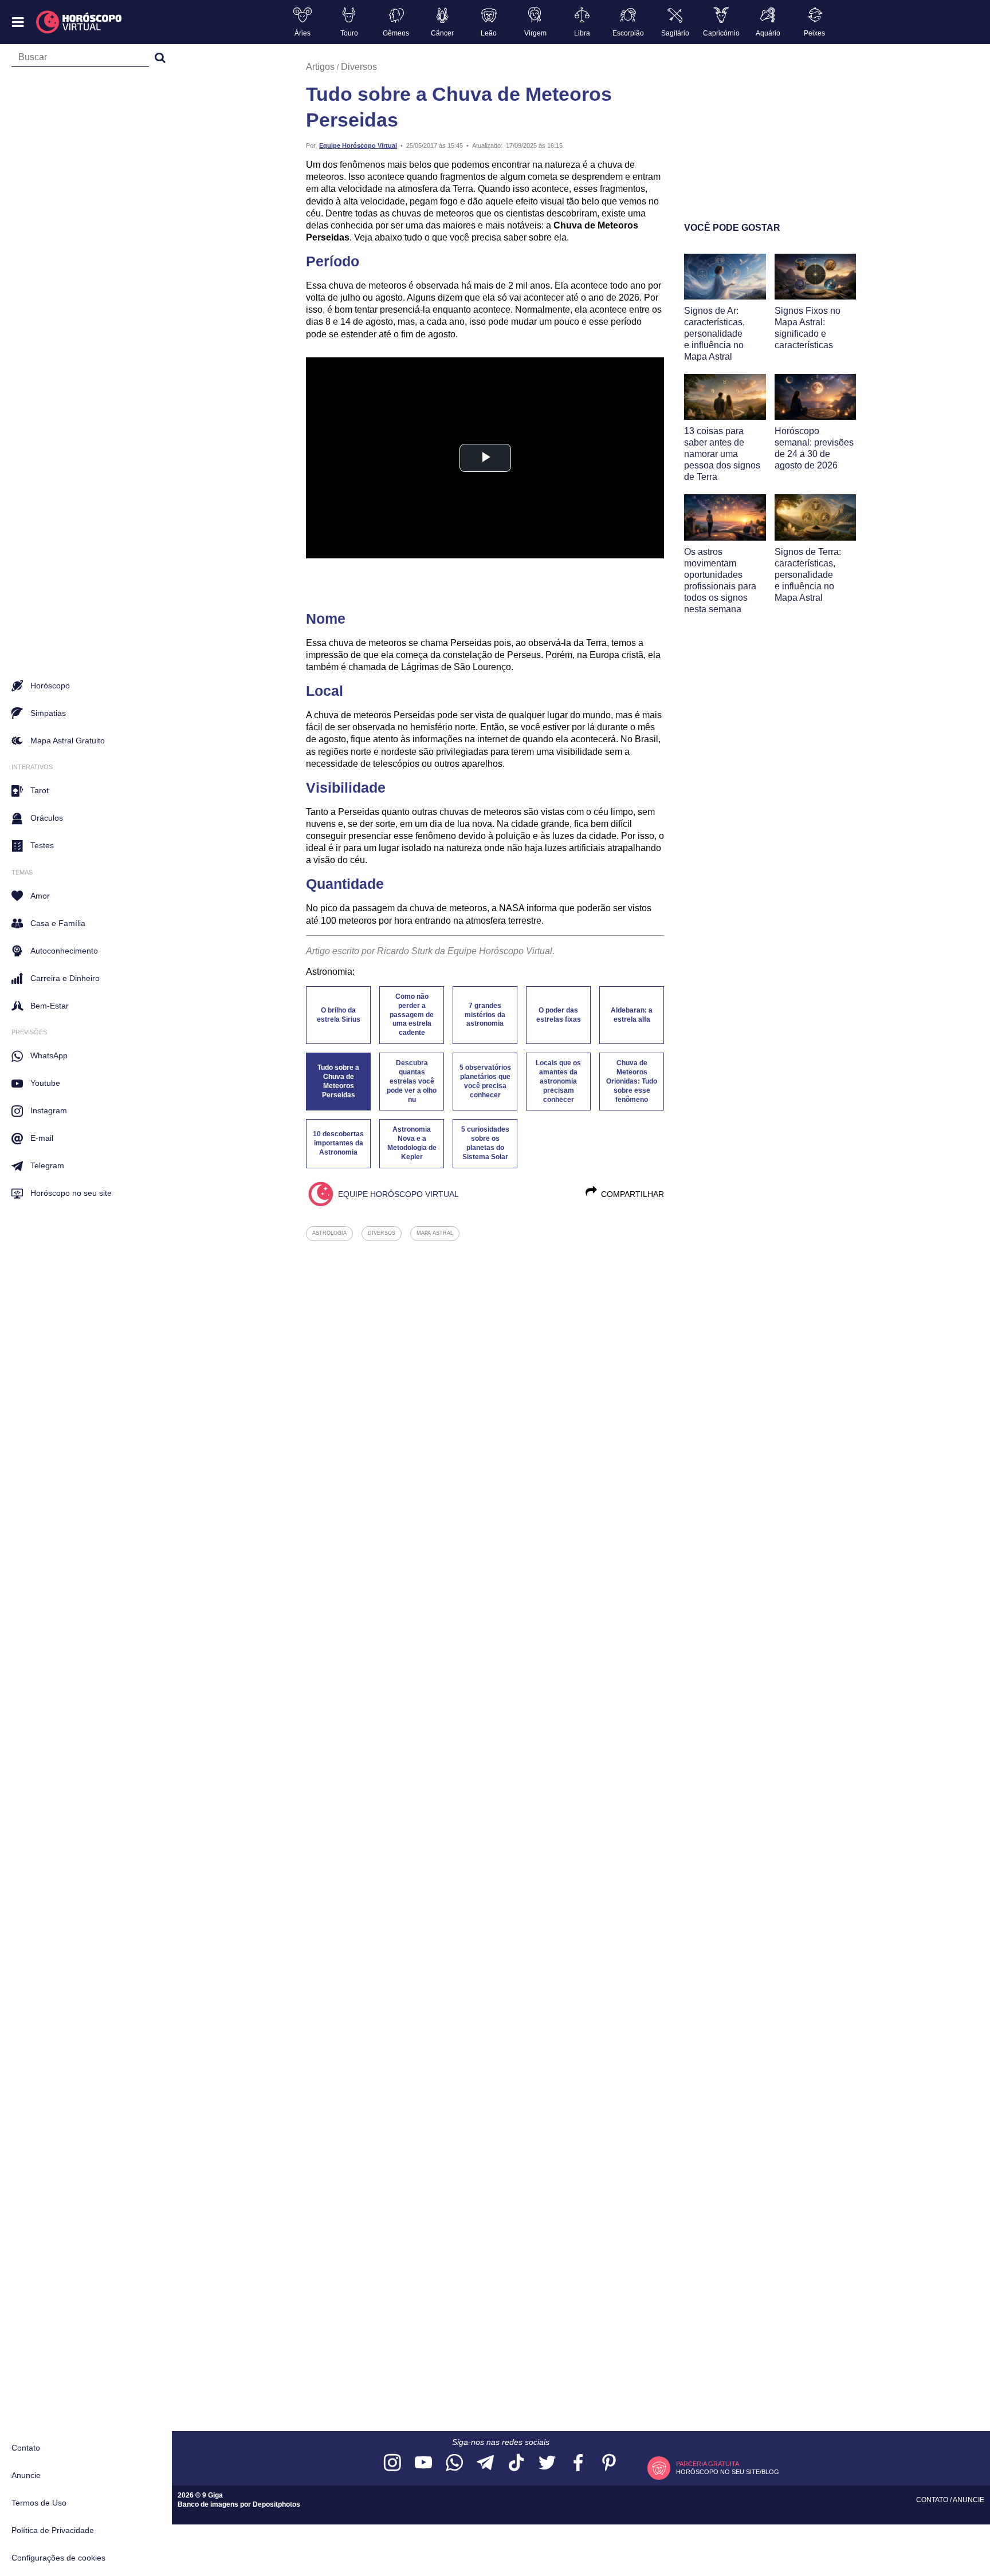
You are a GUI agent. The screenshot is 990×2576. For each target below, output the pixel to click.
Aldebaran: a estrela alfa (632, 1015)
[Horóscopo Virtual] (79, 22)
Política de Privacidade (53, 2530)
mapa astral (435, 1233)
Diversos (359, 67)
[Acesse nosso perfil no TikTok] (516, 2463)
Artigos (320, 67)
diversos (382, 1233)
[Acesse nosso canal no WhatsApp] (454, 2463)
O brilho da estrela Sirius (339, 1015)
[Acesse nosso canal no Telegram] (485, 2463)
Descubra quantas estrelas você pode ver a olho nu (412, 1081)
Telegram (47, 1165)
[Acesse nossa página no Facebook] (578, 2463)
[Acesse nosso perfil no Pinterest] (609, 2463)
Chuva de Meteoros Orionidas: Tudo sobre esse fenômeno (632, 1081)
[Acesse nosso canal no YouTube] (423, 2463)
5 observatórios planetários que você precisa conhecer (485, 1081)
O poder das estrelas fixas (559, 1015)
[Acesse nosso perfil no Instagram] (392, 2463)
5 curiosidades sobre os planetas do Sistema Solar (485, 1143)
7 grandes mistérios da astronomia (485, 1015)
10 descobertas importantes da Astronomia (338, 1143)
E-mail (42, 1138)
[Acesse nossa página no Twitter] (547, 2463)
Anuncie (26, 2475)
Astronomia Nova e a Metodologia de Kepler (412, 1143)
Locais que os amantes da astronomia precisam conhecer (558, 1081)
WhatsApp (49, 1055)
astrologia (329, 1233)
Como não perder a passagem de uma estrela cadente (412, 1015)
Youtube (45, 1083)
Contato (26, 2448)
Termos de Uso (39, 2503)
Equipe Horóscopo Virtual (358, 145)
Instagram (49, 1110)
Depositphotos (276, 2504)
